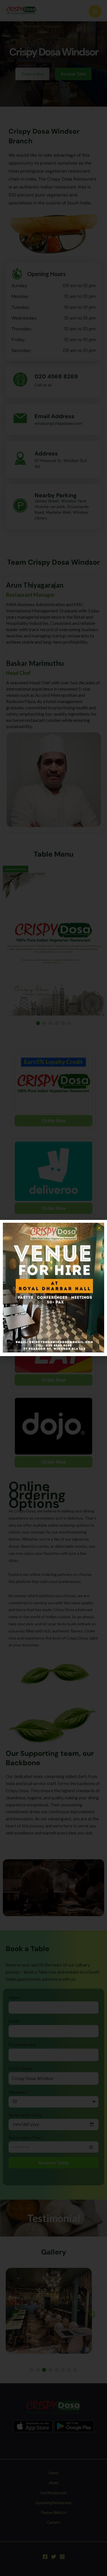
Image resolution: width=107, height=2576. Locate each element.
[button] (99, 1228)
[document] (53, 1288)
